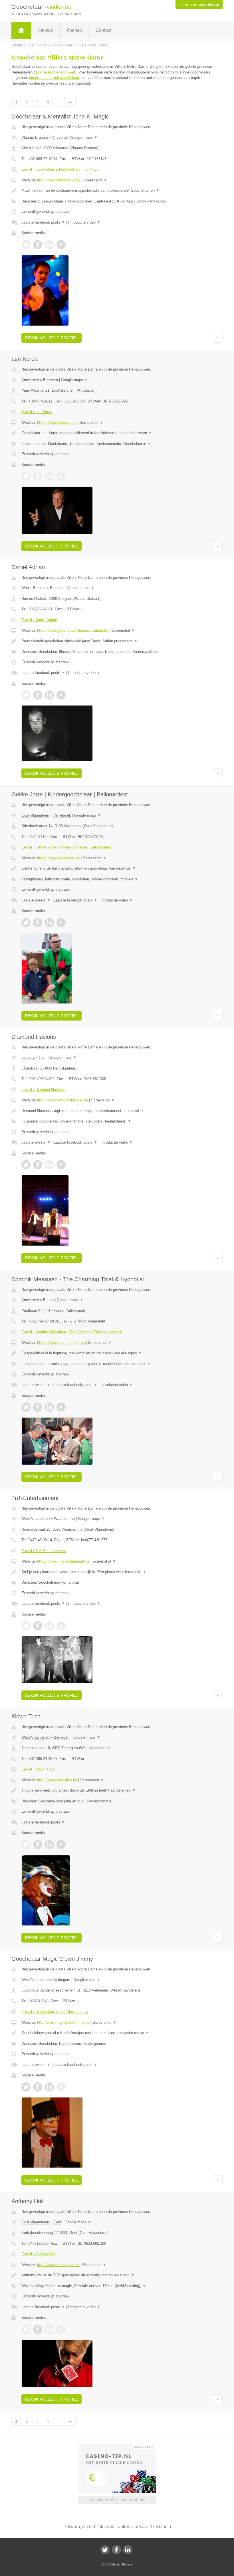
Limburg (28, 1057)
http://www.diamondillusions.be (62, 1100)
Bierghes (57, 588)
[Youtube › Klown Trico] (61, 1845)
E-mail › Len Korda (37, 412)
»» (70, 102)
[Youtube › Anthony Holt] (61, 2329)
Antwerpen (30, 380)
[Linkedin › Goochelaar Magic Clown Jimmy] (49, 2087)
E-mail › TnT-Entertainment (44, 1551)
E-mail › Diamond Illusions (43, 1090)
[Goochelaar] (21, 30)
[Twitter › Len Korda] (26, 476)
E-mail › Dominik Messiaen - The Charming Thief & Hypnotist (72, 1332)
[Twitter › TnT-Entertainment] (26, 1626)
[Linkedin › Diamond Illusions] (49, 1165)
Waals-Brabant (34, 588)
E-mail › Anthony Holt (39, 2254)
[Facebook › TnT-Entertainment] (38, 1626)
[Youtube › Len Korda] (61, 476)
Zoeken (74, 30)
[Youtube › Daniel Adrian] (61, 695)
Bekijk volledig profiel (52, 338)
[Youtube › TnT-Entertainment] (61, 1626)
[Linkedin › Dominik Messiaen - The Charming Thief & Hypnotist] (49, 1407)
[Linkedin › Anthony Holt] (49, 2329)
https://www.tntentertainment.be (63, 1561)
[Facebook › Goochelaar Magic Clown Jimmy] (38, 2087)
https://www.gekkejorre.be (58, 858)
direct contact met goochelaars (55, 78)
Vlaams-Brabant (35, 137)
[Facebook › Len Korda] (38, 476)
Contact (103, 30)
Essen (48, 1300)
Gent (57, 2222)
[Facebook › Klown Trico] (38, 1845)
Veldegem (62, 1980)
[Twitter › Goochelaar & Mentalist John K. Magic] (26, 245)
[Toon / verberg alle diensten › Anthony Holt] (117, 2286)
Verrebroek (62, 815)
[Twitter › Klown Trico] (26, 1845)
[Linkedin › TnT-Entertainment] (49, 1626)
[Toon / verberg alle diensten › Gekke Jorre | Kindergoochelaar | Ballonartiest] (117, 879)
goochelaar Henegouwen (55, 72)
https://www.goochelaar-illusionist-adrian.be (73, 630)
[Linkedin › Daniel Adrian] (49, 695)
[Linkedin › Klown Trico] (49, 1845)
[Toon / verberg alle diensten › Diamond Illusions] (117, 1121)
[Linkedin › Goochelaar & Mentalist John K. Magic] (49, 245)
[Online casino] (121, 2446)
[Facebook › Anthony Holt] (38, 2329)
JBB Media (112, 2564)
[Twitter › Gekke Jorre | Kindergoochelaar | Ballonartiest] (26, 923)
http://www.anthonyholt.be (58, 2265)
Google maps (84, 137)
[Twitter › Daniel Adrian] (26, 695)
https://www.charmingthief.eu (61, 1343)
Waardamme (64, 1519)
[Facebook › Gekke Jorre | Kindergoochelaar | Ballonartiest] (38, 923)
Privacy (127, 2564)
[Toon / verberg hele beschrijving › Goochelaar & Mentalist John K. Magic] (117, 191)
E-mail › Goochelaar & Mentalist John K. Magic (60, 169)
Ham (43, 1057)
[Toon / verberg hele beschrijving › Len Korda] (117, 433)
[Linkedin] (128, 2550)
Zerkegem (62, 1737)
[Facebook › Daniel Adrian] (38, 695)
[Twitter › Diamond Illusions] (26, 1165)
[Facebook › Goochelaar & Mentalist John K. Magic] (38, 245)
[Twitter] (105, 2550)
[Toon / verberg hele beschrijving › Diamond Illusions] (117, 1111)
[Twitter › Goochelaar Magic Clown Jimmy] (26, 2087)
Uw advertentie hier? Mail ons (117, 2500)
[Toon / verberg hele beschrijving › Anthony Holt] (117, 2275)
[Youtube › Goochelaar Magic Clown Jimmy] (61, 2087)
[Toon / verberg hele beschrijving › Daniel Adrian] (117, 641)
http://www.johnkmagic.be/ (59, 180)
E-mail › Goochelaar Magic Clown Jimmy (55, 2012)
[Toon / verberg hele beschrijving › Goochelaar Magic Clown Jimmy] (117, 2033)
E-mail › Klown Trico (38, 1769)
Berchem (51, 380)
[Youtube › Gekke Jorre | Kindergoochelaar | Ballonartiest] (61, 923)
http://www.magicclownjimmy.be (63, 2022)
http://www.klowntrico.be (57, 1780)
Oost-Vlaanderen (35, 815)
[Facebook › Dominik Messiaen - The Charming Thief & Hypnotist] (38, 1407)
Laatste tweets (36, 900)
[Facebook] (116, 2550)
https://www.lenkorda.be (57, 423)
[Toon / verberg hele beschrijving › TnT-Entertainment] (117, 1572)
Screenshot (95, 180)
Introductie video (84, 222)
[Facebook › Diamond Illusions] (38, 1165)
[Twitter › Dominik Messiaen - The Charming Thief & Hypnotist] (26, 1407)
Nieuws (45, 30)
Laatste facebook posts (43, 222)
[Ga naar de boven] (218, 338)
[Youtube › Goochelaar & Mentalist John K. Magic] (61, 245)
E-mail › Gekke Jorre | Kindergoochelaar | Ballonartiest (66, 847)
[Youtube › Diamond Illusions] (61, 1165)
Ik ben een (199, 5)
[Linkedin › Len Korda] (49, 476)
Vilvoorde (60, 137)
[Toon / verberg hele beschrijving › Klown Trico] (117, 1790)
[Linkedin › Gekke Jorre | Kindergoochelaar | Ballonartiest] (49, 923)
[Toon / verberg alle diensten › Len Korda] (117, 444)
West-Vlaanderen (36, 1519)
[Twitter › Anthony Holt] (26, 2329)
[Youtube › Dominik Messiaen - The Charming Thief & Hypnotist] (61, 1407)
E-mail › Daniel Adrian (39, 620)
